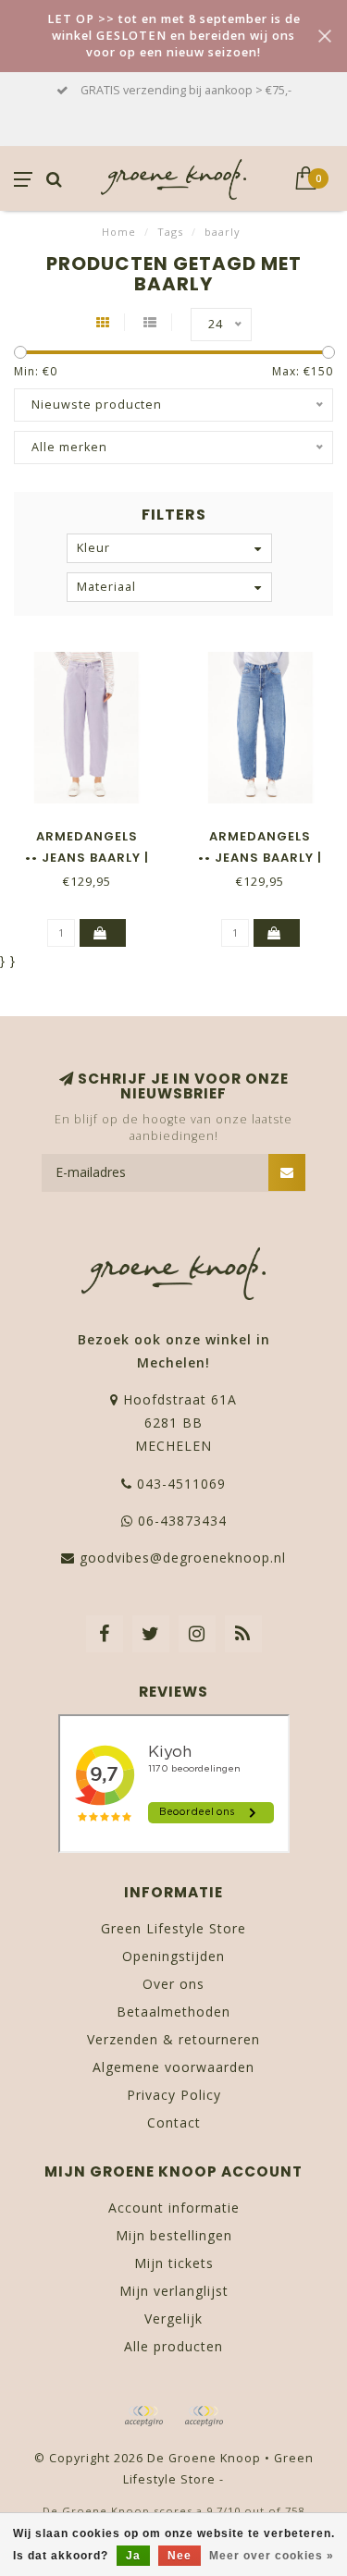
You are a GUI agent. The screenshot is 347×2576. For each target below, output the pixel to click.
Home (119, 232)
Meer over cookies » (272, 2556)
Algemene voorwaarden (173, 2067)
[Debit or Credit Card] (143, 2416)
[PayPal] (204, 2416)
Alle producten (173, 2346)
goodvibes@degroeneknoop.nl (183, 1558)
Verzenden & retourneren (173, 2039)
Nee (180, 2556)
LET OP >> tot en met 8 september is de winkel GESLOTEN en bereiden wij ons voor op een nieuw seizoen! (174, 36)
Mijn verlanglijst (174, 2291)
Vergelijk (173, 2318)
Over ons (173, 1984)
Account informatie (174, 2208)
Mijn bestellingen (174, 2235)
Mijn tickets (174, 2263)
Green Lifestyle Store (173, 1928)
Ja (133, 2556)
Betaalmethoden (173, 2012)
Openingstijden (173, 1956)
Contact (174, 2122)
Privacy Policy (174, 2095)
